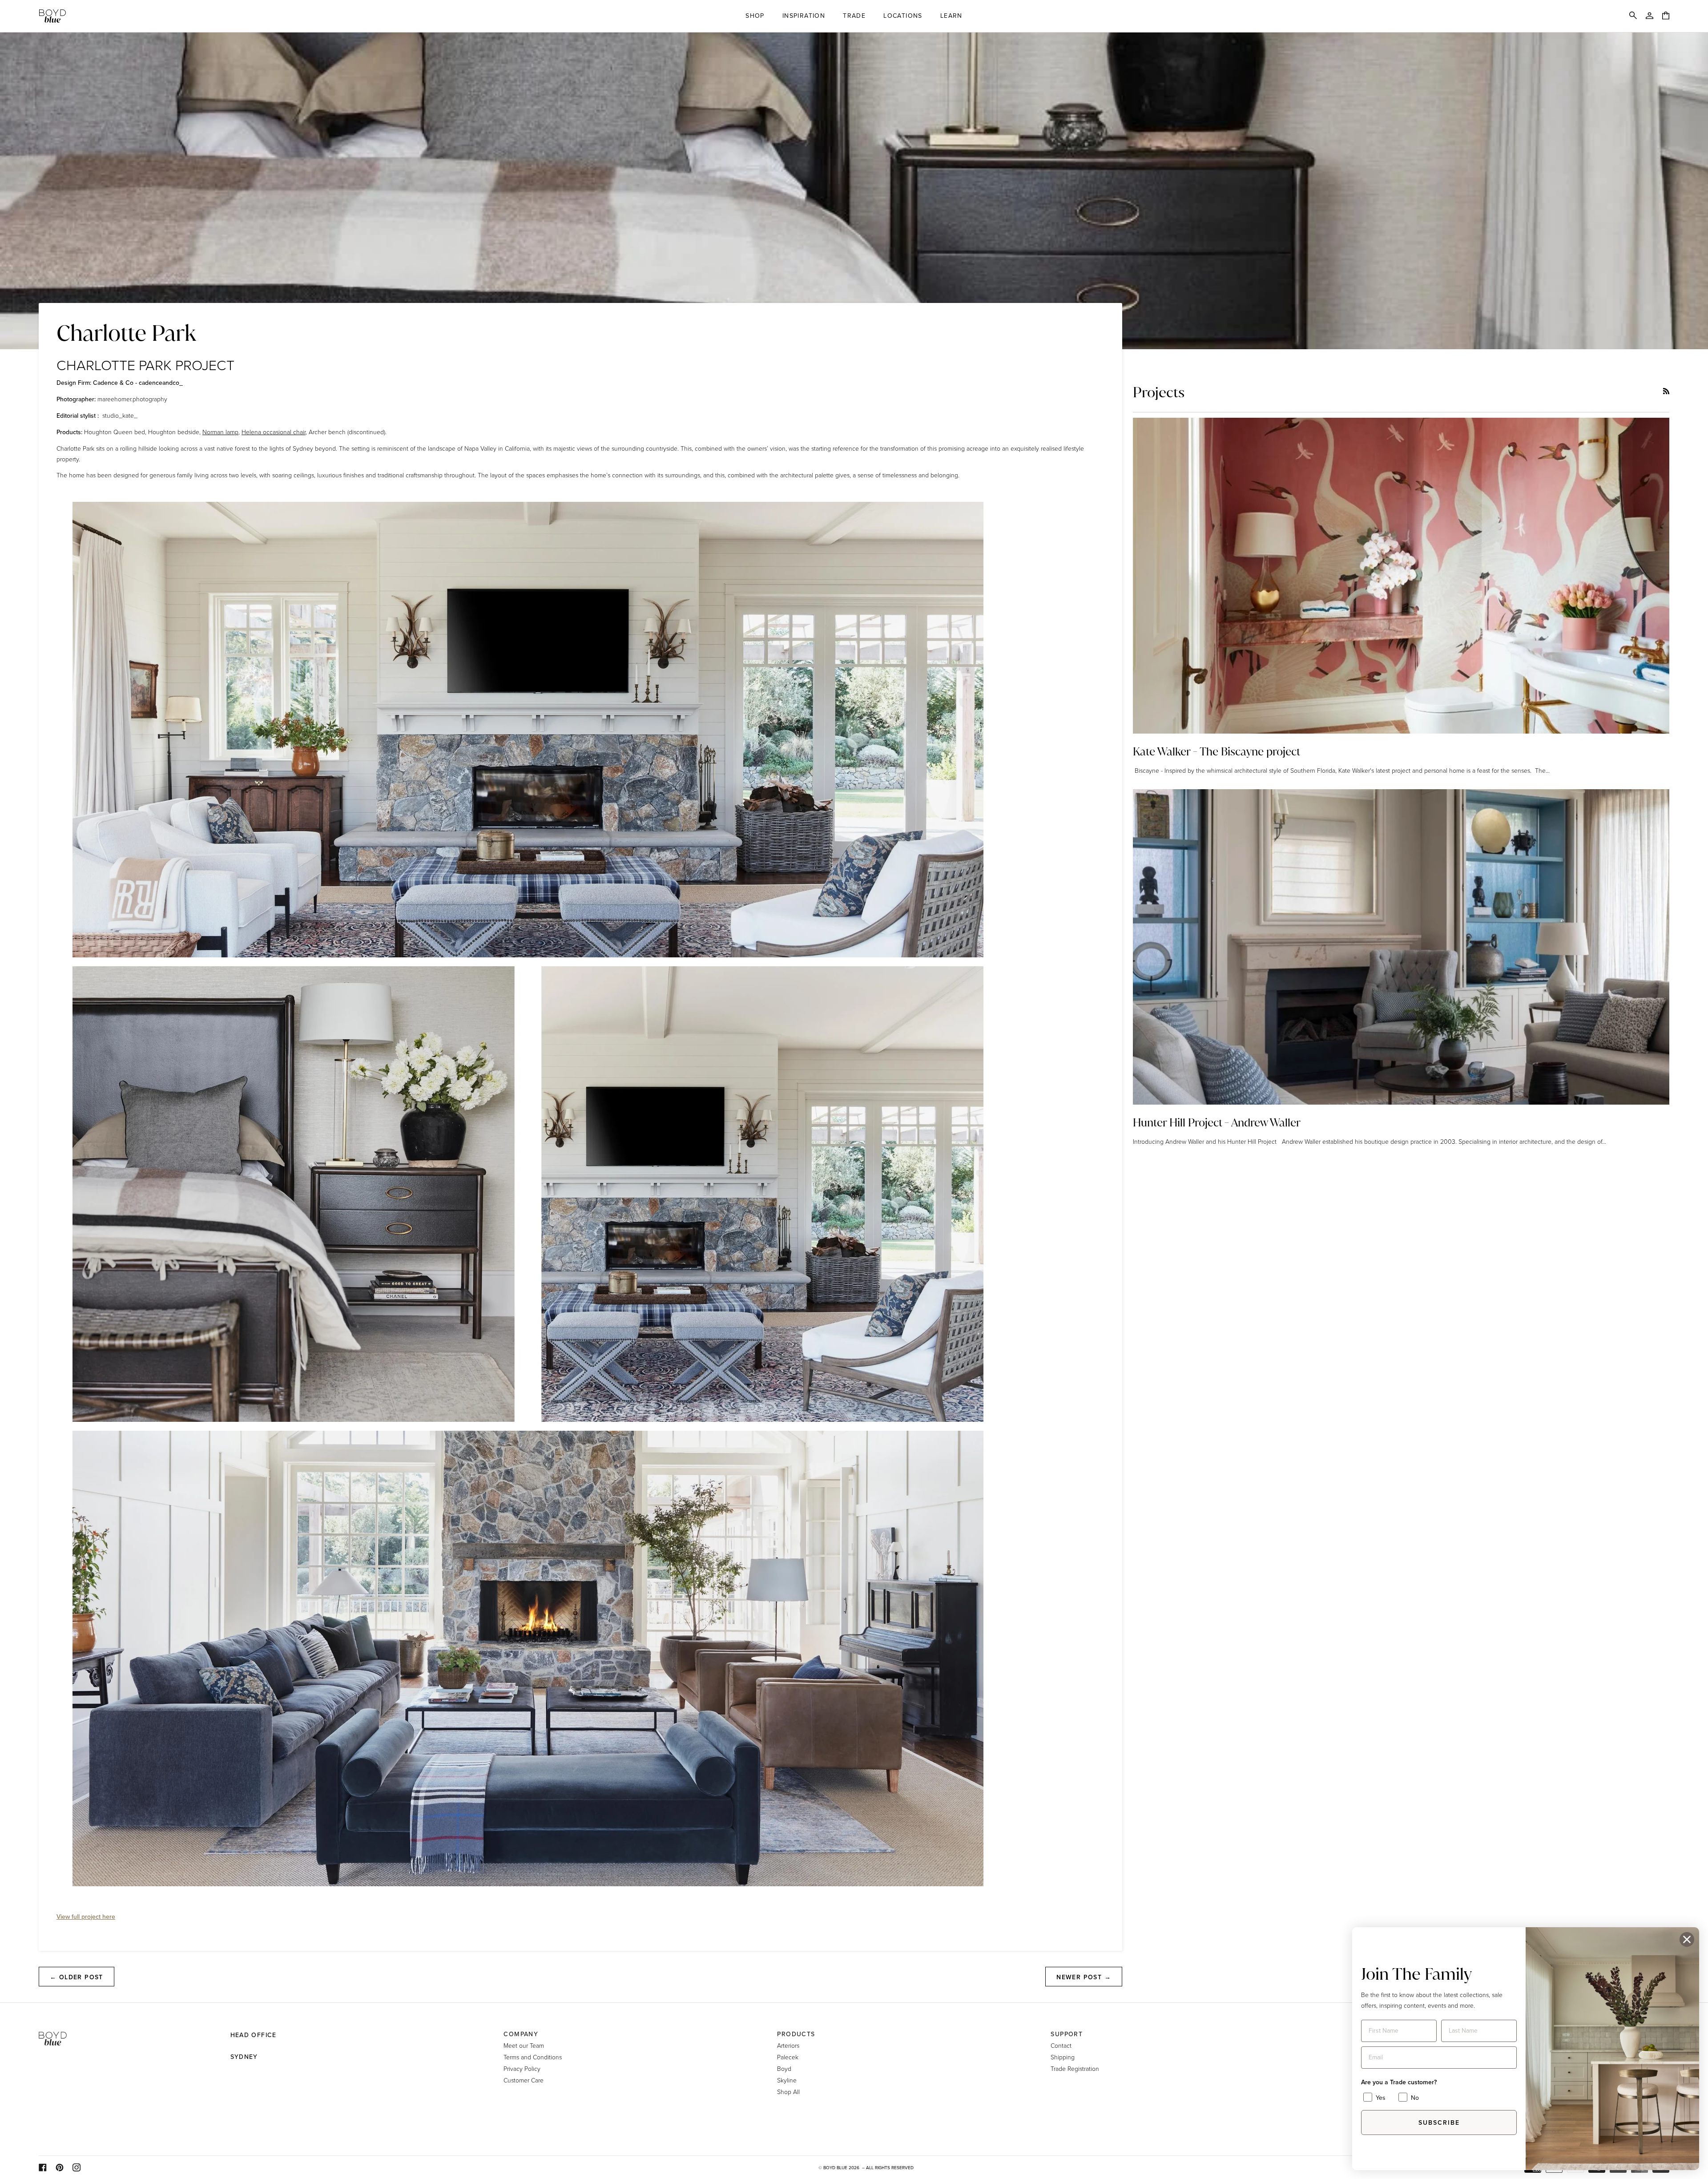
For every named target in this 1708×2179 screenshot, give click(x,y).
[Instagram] (77, 2167)
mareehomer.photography (132, 399)
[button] (755, 16)
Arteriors (788, 2045)
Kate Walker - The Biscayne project (1217, 752)
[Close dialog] (1687, 1939)
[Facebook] (43, 2167)
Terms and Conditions (533, 2057)
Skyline (787, 2080)
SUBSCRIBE (1439, 2123)
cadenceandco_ (161, 383)
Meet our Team (524, 2045)
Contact (1061, 2045)
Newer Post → (1084, 1977)
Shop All (788, 2092)
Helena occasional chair (274, 432)
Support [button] (1067, 2034)
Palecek (788, 2057)
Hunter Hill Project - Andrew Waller (1217, 1123)
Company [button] (521, 2034)
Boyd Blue (835, 2168)
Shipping (1063, 2057)
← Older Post (77, 1977)
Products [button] (796, 2034)
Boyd (784, 2068)
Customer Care (524, 2080)
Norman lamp (220, 432)
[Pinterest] (60, 2167)
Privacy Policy (522, 2068)
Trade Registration (1075, 2068)
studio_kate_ (120, 415)
